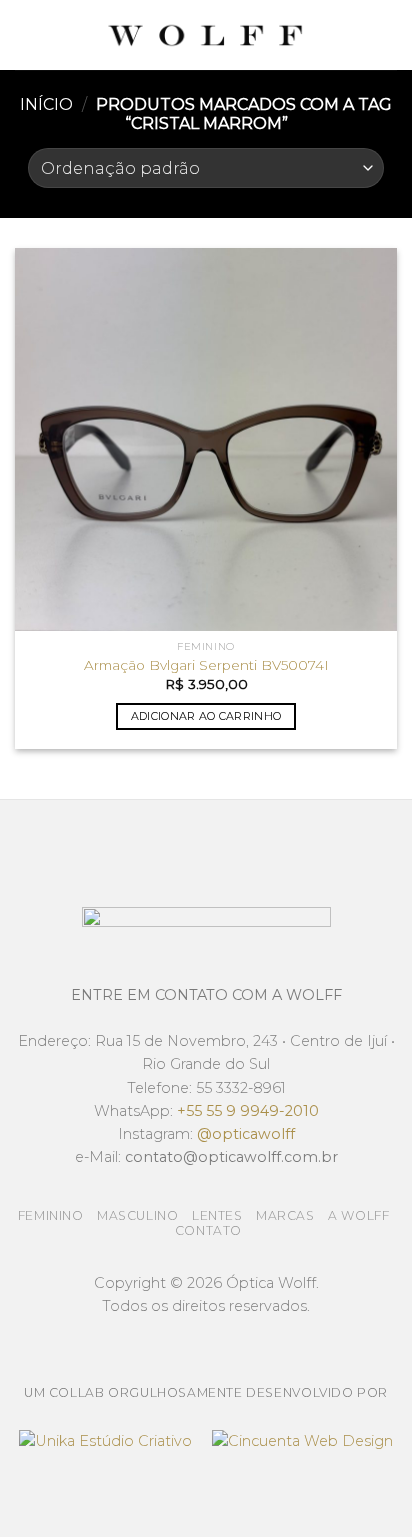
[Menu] (27, 34)
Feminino (51, 1215)
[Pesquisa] (389, 35)
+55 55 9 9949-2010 (248, 1111)
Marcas (285, 1215)
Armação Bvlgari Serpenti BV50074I (206, 665)
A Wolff (358, 1215)
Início (46, 104)
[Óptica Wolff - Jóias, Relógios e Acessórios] (206, 35)
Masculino (138, 1215)
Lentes (217, 1215)
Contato (208, 1230)
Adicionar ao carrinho (206, 716)
